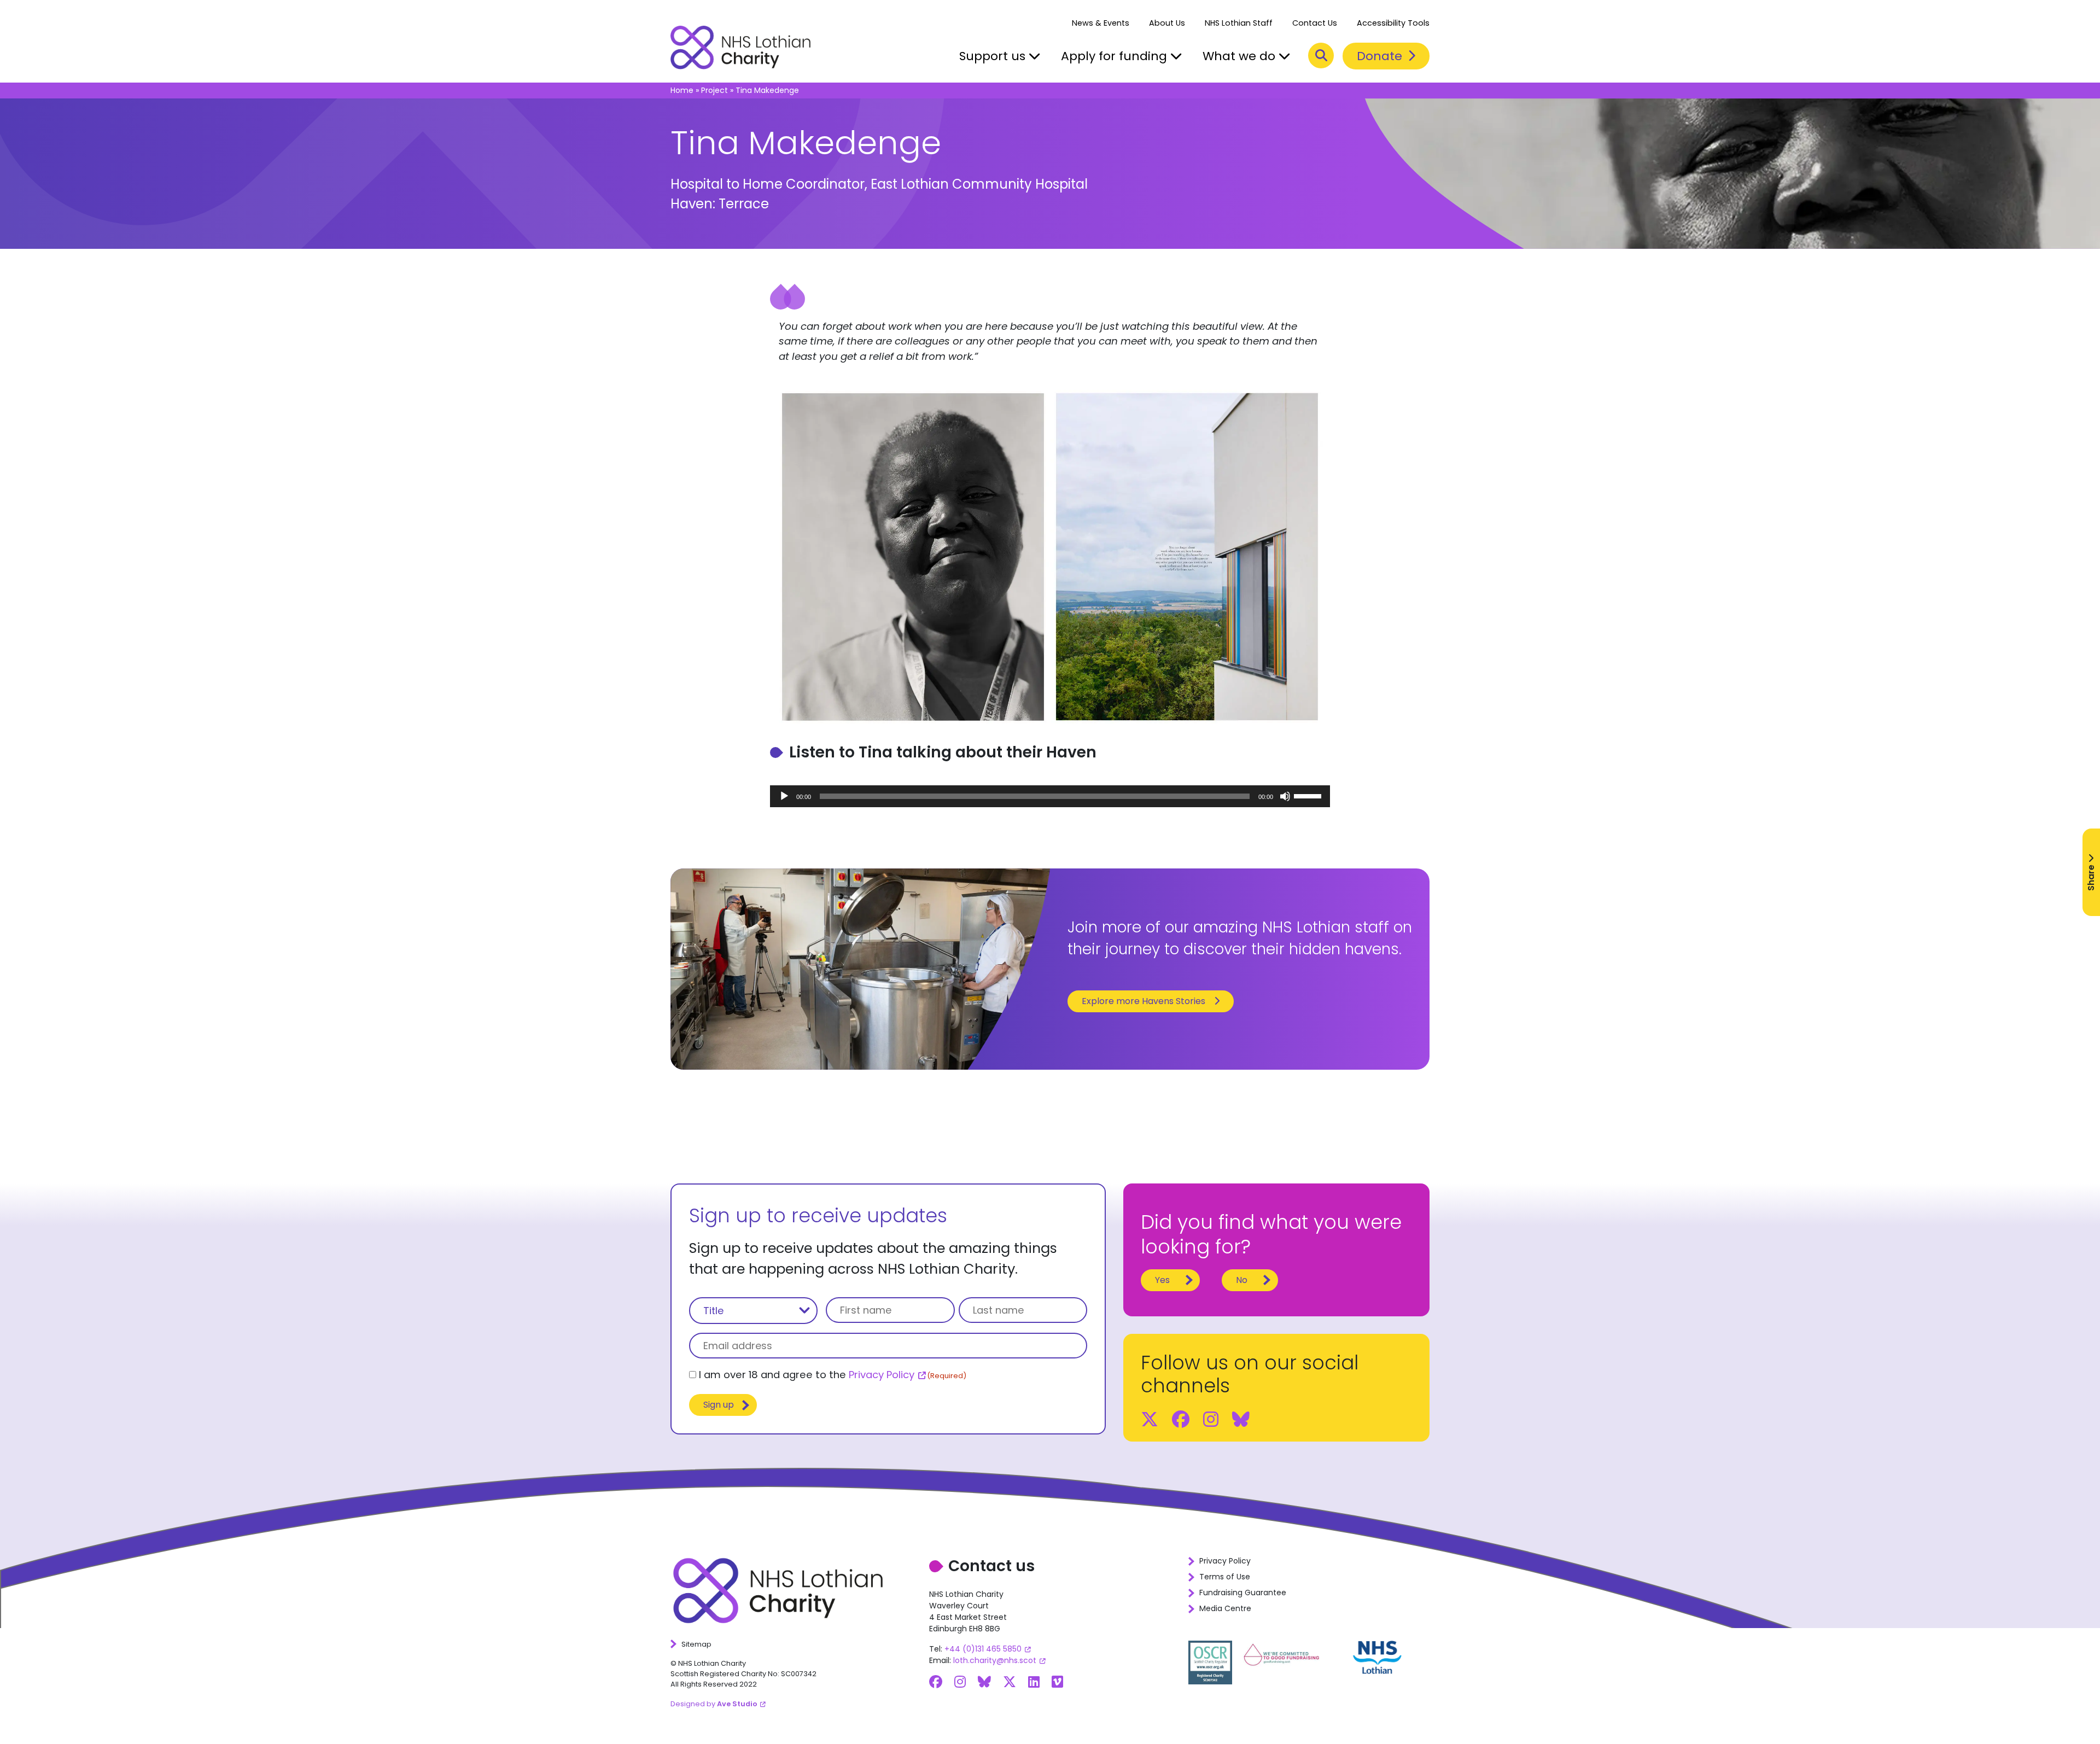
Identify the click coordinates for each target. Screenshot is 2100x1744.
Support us (994, 56)
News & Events (1101, 23)
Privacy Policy (882, 1375)
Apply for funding (1116, 56)
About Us (1167, 23)
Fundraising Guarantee (1243, 1593)
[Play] (784, 796)
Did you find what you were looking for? (1271, 1235)
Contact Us (1315, 23)
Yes (1162, 1280)
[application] (1050, 796)
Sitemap (696, 1644)
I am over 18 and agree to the (833, 1375)
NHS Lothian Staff (1239, 23)
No (1242, 1280)
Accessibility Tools (1393, 23)
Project (714, 90)
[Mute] (1285, 796)
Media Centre (1225, 1608)
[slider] (1309, 795)
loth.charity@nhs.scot (995, 1660)
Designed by (714, 1704)
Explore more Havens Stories (1144, 1001)
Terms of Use (1225, 1577)
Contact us (991, 1566)
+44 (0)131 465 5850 (983, 1649)
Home (682, 90)
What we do (1241, 56)
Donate (1381, 56)
